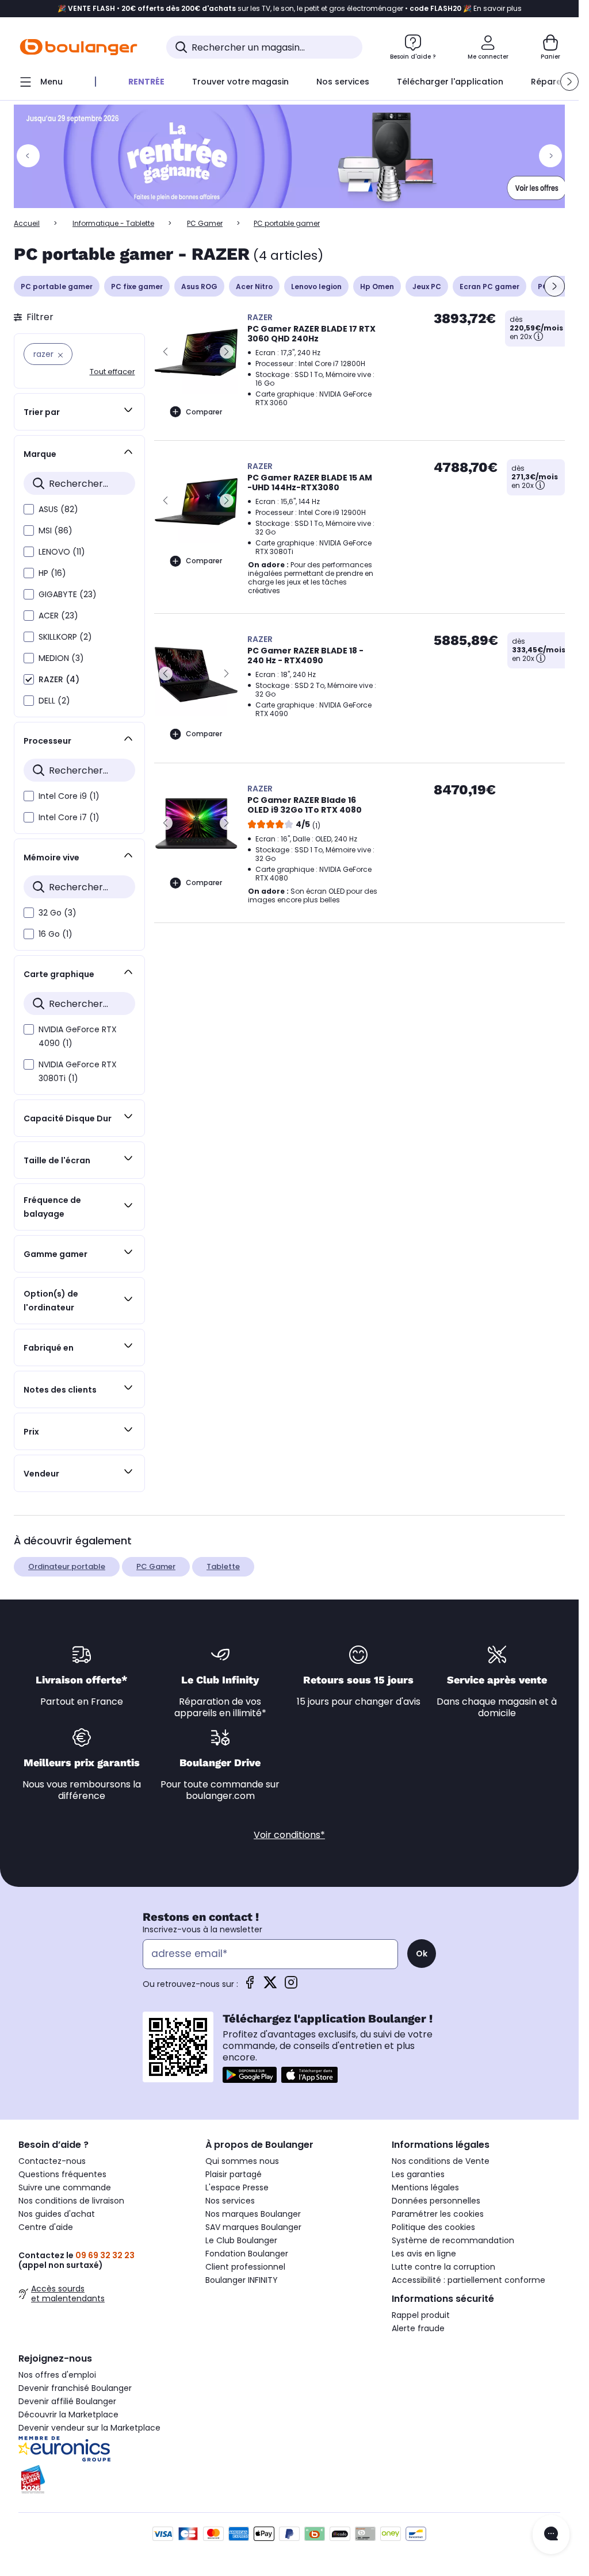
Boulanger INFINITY (242, 2280)
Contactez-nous (52, 2161)
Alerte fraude (418, 2328)
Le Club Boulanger (241, 2240)
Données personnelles (436, 2201)
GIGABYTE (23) (68, 594)
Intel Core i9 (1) (69, 796)
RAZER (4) (59, 679)
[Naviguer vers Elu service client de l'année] (103, 2479)
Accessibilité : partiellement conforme (468, 2280)
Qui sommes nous (242, 2161)
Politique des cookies (433, 2227)
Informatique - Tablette (113, 223)
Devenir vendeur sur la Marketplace (89, 2428)
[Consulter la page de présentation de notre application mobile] (250, 2075)
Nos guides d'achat (57, 2214)
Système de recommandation (453, 2240)
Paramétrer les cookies (438, 2214)
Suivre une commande (65, 2187)
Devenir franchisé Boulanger (75, 2388)
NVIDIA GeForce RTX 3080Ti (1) (78, 1071)
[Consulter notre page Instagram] (291, 1986)
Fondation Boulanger (247, 2254)
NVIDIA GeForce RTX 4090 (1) (78, 1036)
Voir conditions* (289, 1835)
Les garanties (418, 2174)
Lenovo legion (316, 287)
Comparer (204, 412)
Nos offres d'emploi (57, 2375)
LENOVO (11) (62, 552)
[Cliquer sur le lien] (294, 156)
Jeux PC (427, 287)
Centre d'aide (46, 2227)
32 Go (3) (58, 913)
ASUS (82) (58, 509)
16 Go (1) (56, 934)
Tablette (223, 1566)
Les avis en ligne (424, 2254)
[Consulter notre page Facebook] (250, 1986)
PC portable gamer (57, 287)
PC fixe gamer (137, 287)
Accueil (27, 223)
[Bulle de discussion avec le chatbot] (551, 2535)
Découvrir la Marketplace (68, 2414)
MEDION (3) (61, 658)
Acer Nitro (254, 287)
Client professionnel (245, 2267)
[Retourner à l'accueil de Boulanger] (79, 47)
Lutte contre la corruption (443, 2267)
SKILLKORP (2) (65, 637)
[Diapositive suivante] (554, 286)
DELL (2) (54, 701)
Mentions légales (425, 2187)
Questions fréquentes (62, 2174)
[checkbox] (29, 509)
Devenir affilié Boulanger (67, 2401)
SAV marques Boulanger (253, 2227)
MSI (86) (56, 530)
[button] (569, 82)
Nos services (230, 2201)
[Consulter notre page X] (270, 1986)
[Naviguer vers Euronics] (103, 2449)
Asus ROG (199, 287)
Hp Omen (377, 287)
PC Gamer (205, 223)
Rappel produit (421, 2315)
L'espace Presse (237, 2187)
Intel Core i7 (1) (69, 817)
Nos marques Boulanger (253, 2214)
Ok (422, 1954)
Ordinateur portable (67, 1566)
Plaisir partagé (234, 2174)
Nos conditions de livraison (71, 2201)
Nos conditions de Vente (441, 2161)
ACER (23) (58, 616)
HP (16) (52, 573)
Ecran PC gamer (489, 287)
